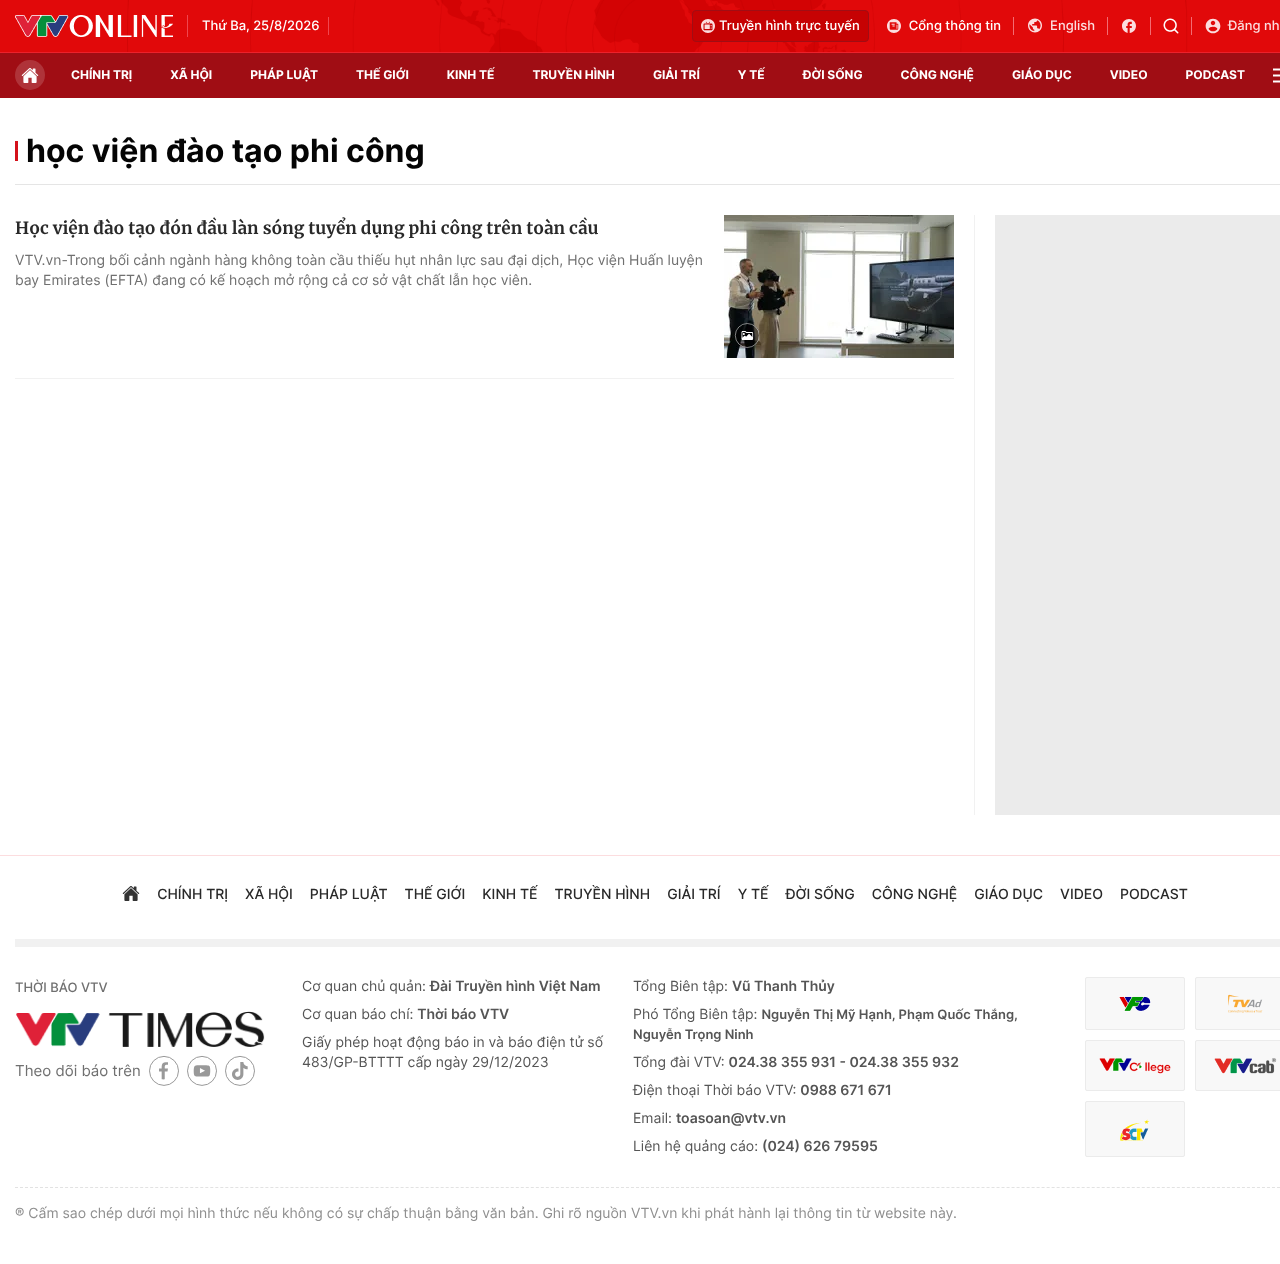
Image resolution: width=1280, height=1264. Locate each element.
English (1072, 26)
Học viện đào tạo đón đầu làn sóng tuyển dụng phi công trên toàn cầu (306, 228)
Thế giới (382, 74)
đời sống (833, 74)
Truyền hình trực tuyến (789, 26)
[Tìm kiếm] (1177, 26)
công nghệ (937, 74)
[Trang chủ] (30, 75)
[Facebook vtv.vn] (1135, 26)
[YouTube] (202, 1070)
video (1129, 74)
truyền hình (573, 74)
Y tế (751, 74)
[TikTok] (240, 1070)
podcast (1215, 74)
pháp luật (284, 74)
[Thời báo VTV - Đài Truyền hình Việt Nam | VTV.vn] (94, 26)
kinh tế (471, 74)
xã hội (191, 74)
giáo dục (1042, 74)
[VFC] (1135, 1003)
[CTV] (1135, 1065)
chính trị (101, 74)
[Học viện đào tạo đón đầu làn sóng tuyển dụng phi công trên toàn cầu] (839, 287)
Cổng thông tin (955, 26)
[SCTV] (1135, 1129)
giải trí (676, 74)
